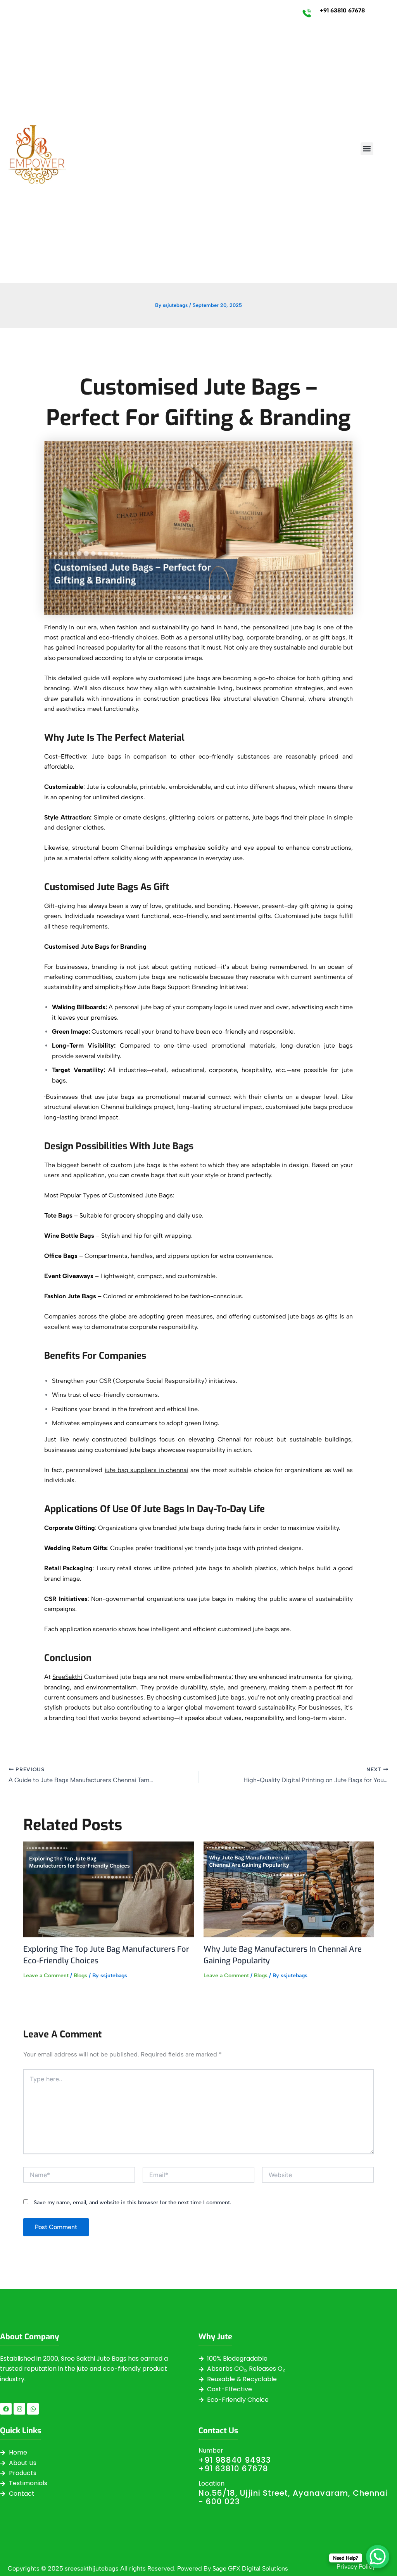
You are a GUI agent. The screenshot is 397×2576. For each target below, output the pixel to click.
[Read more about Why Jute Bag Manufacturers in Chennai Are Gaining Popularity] (289, 1889)
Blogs (80, 1976)
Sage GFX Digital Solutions (250, 2568)
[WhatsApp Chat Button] (378, 2557)
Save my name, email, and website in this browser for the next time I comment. (132, 2203)
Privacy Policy (356, 2566)
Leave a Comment (46, 1976)
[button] (367, 149)
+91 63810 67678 (342, 10)
